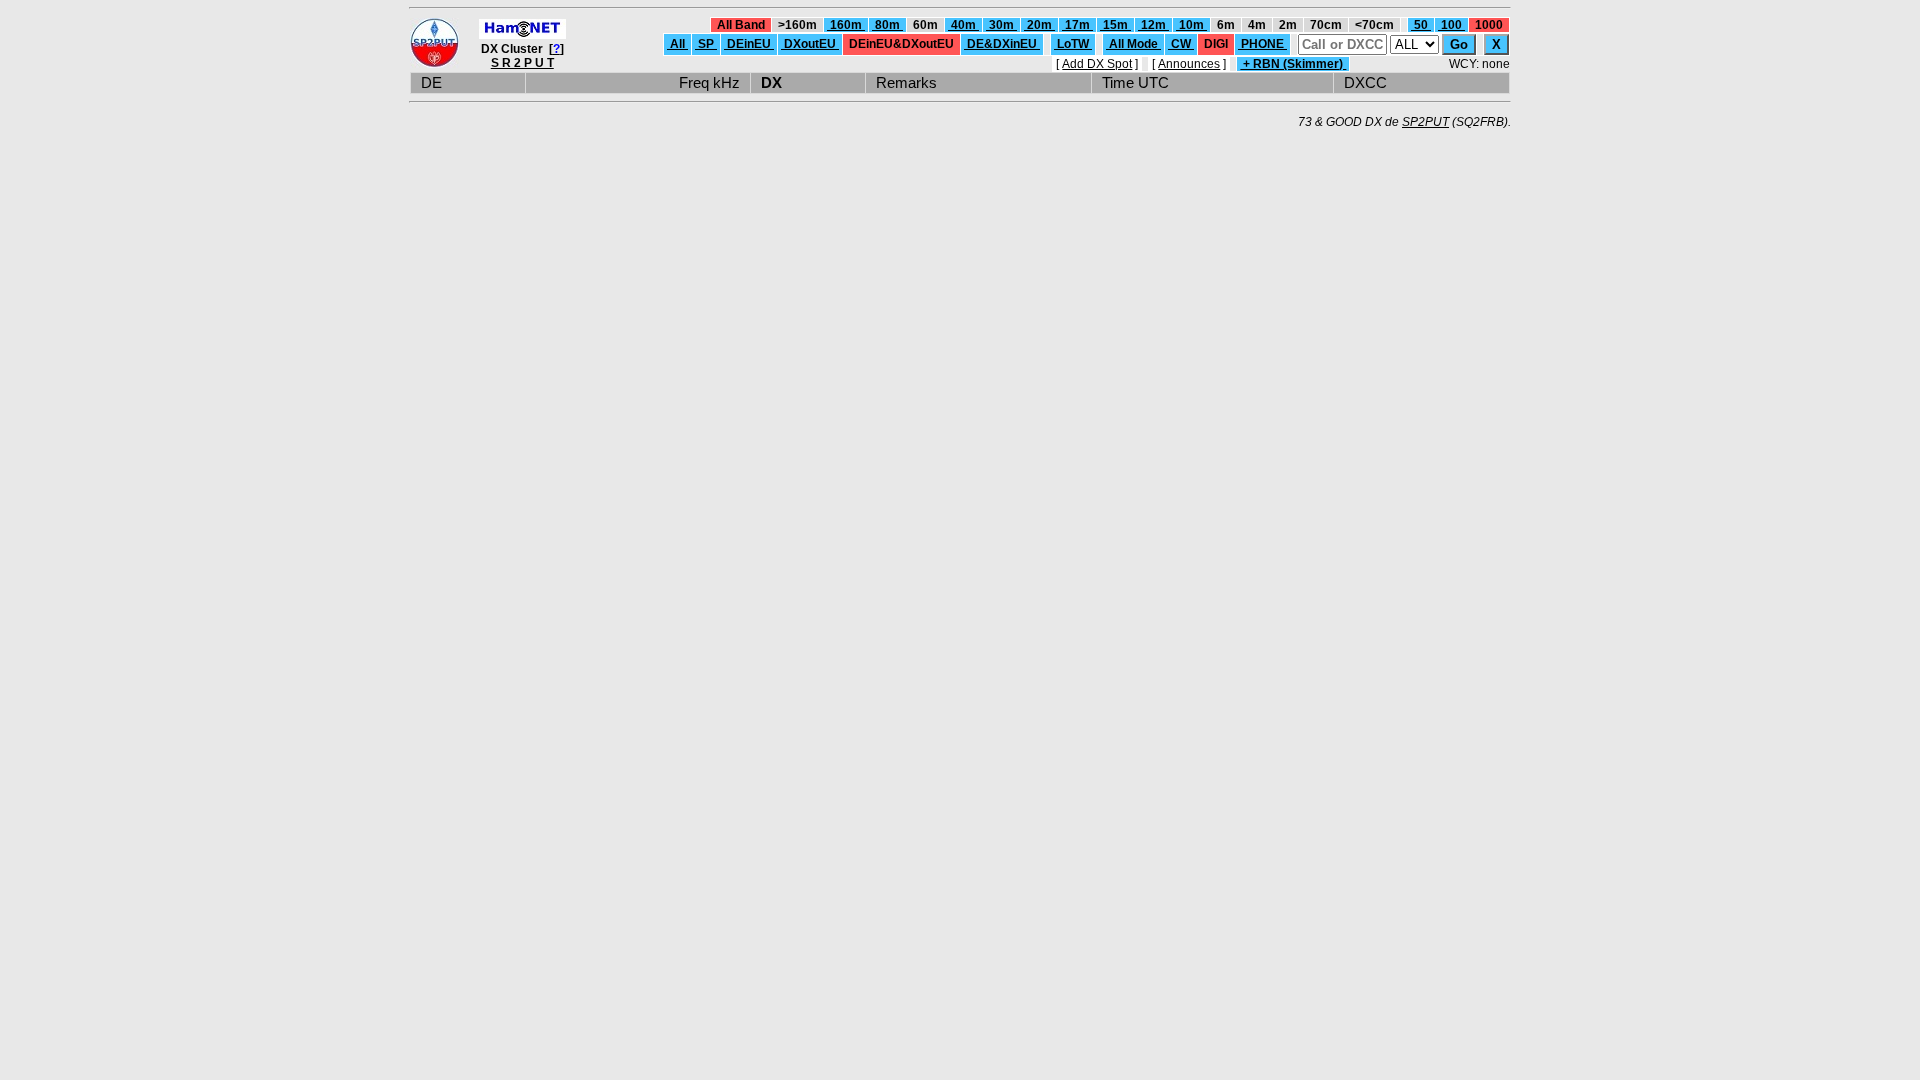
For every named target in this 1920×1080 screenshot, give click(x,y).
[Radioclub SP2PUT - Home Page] (434, 64)
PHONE (1262, 44)
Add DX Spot (1097, 64)
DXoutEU (810, 44)
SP (706, 44)
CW (1181, 44)
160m (846, 25)
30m (1001, 25)
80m (887, 25)
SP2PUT (1425, 122)
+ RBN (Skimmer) (1293, 64)
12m (1153, 25)
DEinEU (749, 44)
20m (1039, 25)
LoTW (1073, 44)
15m (1115, 25)
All (677, 44)
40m (963, 25)
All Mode (1133, 44)
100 (1451, 25)
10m (1191, 25)
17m (1077, 25)
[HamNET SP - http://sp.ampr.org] (522, 35)
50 (1421, 25)
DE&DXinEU (1002, 44)
